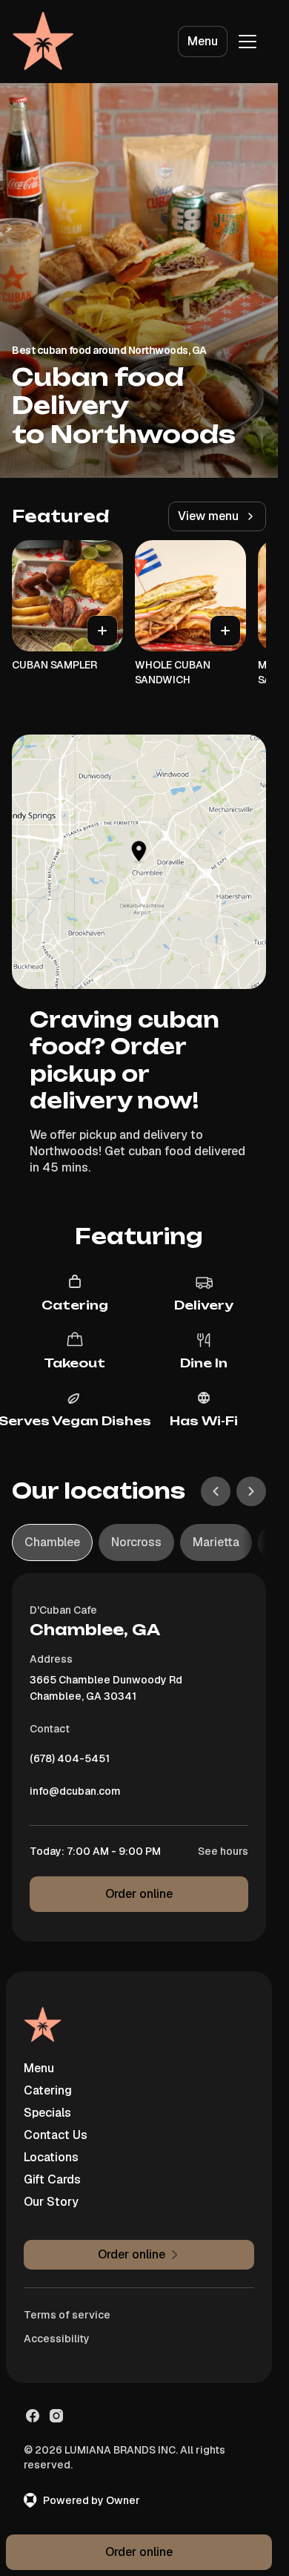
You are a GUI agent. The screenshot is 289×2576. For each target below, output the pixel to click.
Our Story (51, 2202)
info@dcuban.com (75, 1795)
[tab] (52, 1542)
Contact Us (56, 2135)
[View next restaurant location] (251, 1491)
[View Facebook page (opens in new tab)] (33, 2416)
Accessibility (57, 2339)
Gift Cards (52, 2179)
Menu (203, 41)
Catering (48, 2090)
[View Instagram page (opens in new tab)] (56, 2416)
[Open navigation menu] (248, 42)
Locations (51, 2157)
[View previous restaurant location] (216, 1491)
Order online (139, 1894)
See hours (223, 1851)
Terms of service (67, 2315)
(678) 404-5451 (70, 1762)
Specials (47, 2113)
